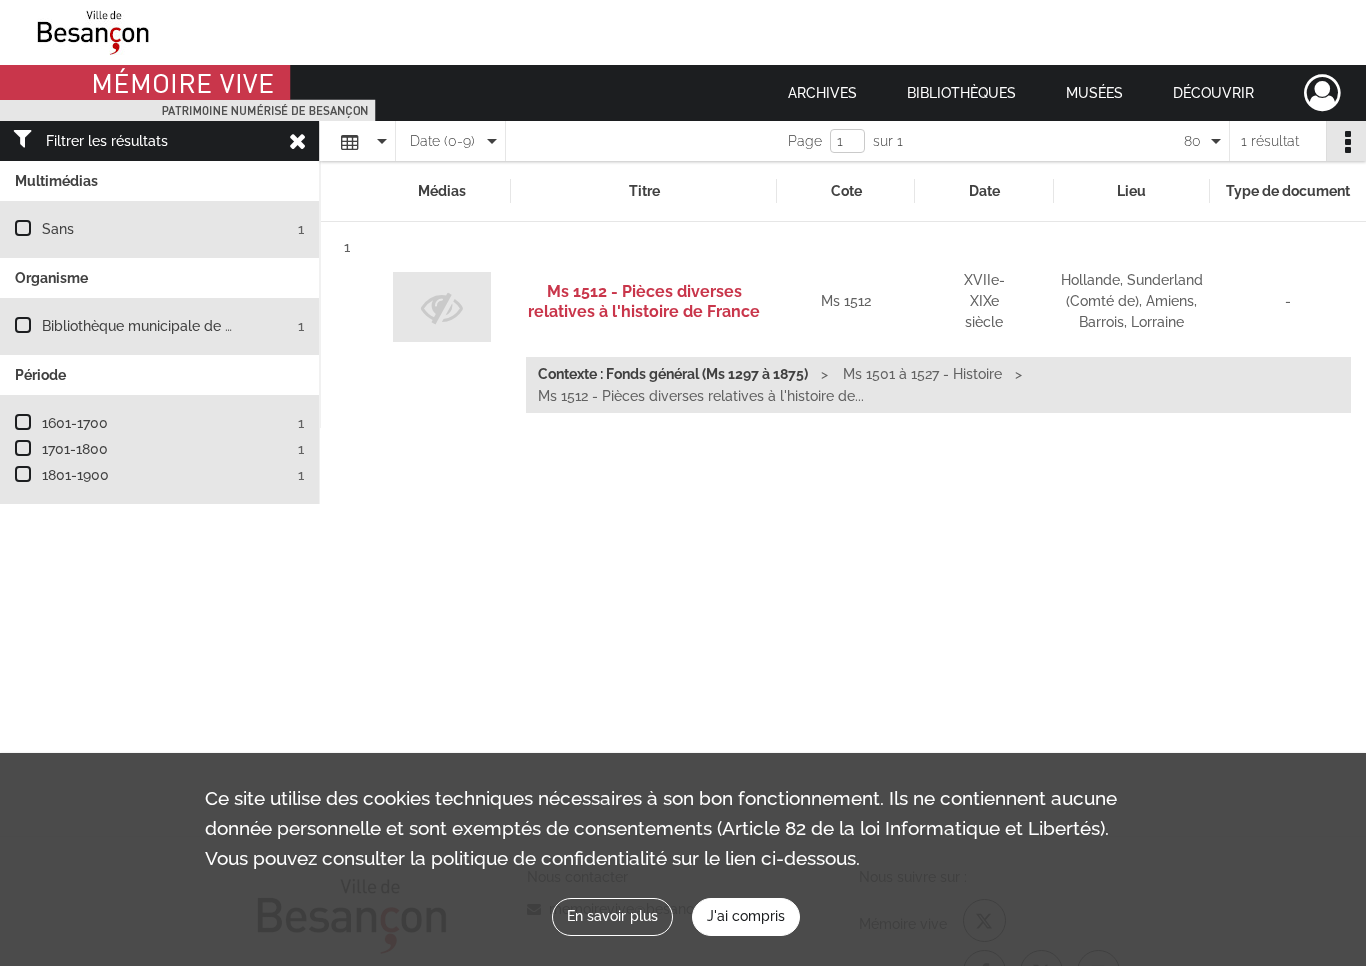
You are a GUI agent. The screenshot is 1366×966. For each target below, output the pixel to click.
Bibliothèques (961, 93)
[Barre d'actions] (1346, 141)
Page (805, 141)
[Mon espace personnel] (1322, 93)
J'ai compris (746, 916)
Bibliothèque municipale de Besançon (165, 326)
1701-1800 (75, 449)
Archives (822, 93)
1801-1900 (75, 475)
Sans (58, 229)
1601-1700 (75, 423)
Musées (1094, 93)
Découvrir (1213, 93)
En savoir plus (612, 916)
